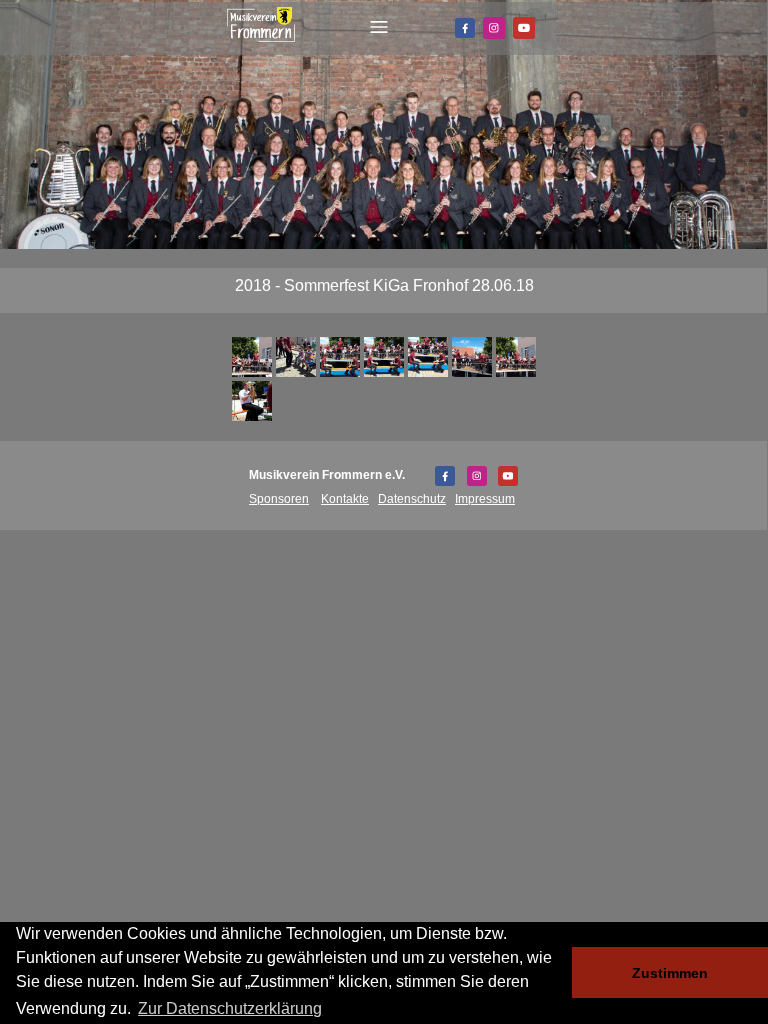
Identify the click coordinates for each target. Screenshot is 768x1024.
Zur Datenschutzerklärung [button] (230, 1008)
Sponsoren (279, 499)
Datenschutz (412, 499)
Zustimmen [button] (670, 973)
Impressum (485, 499)
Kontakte (345, 499)
